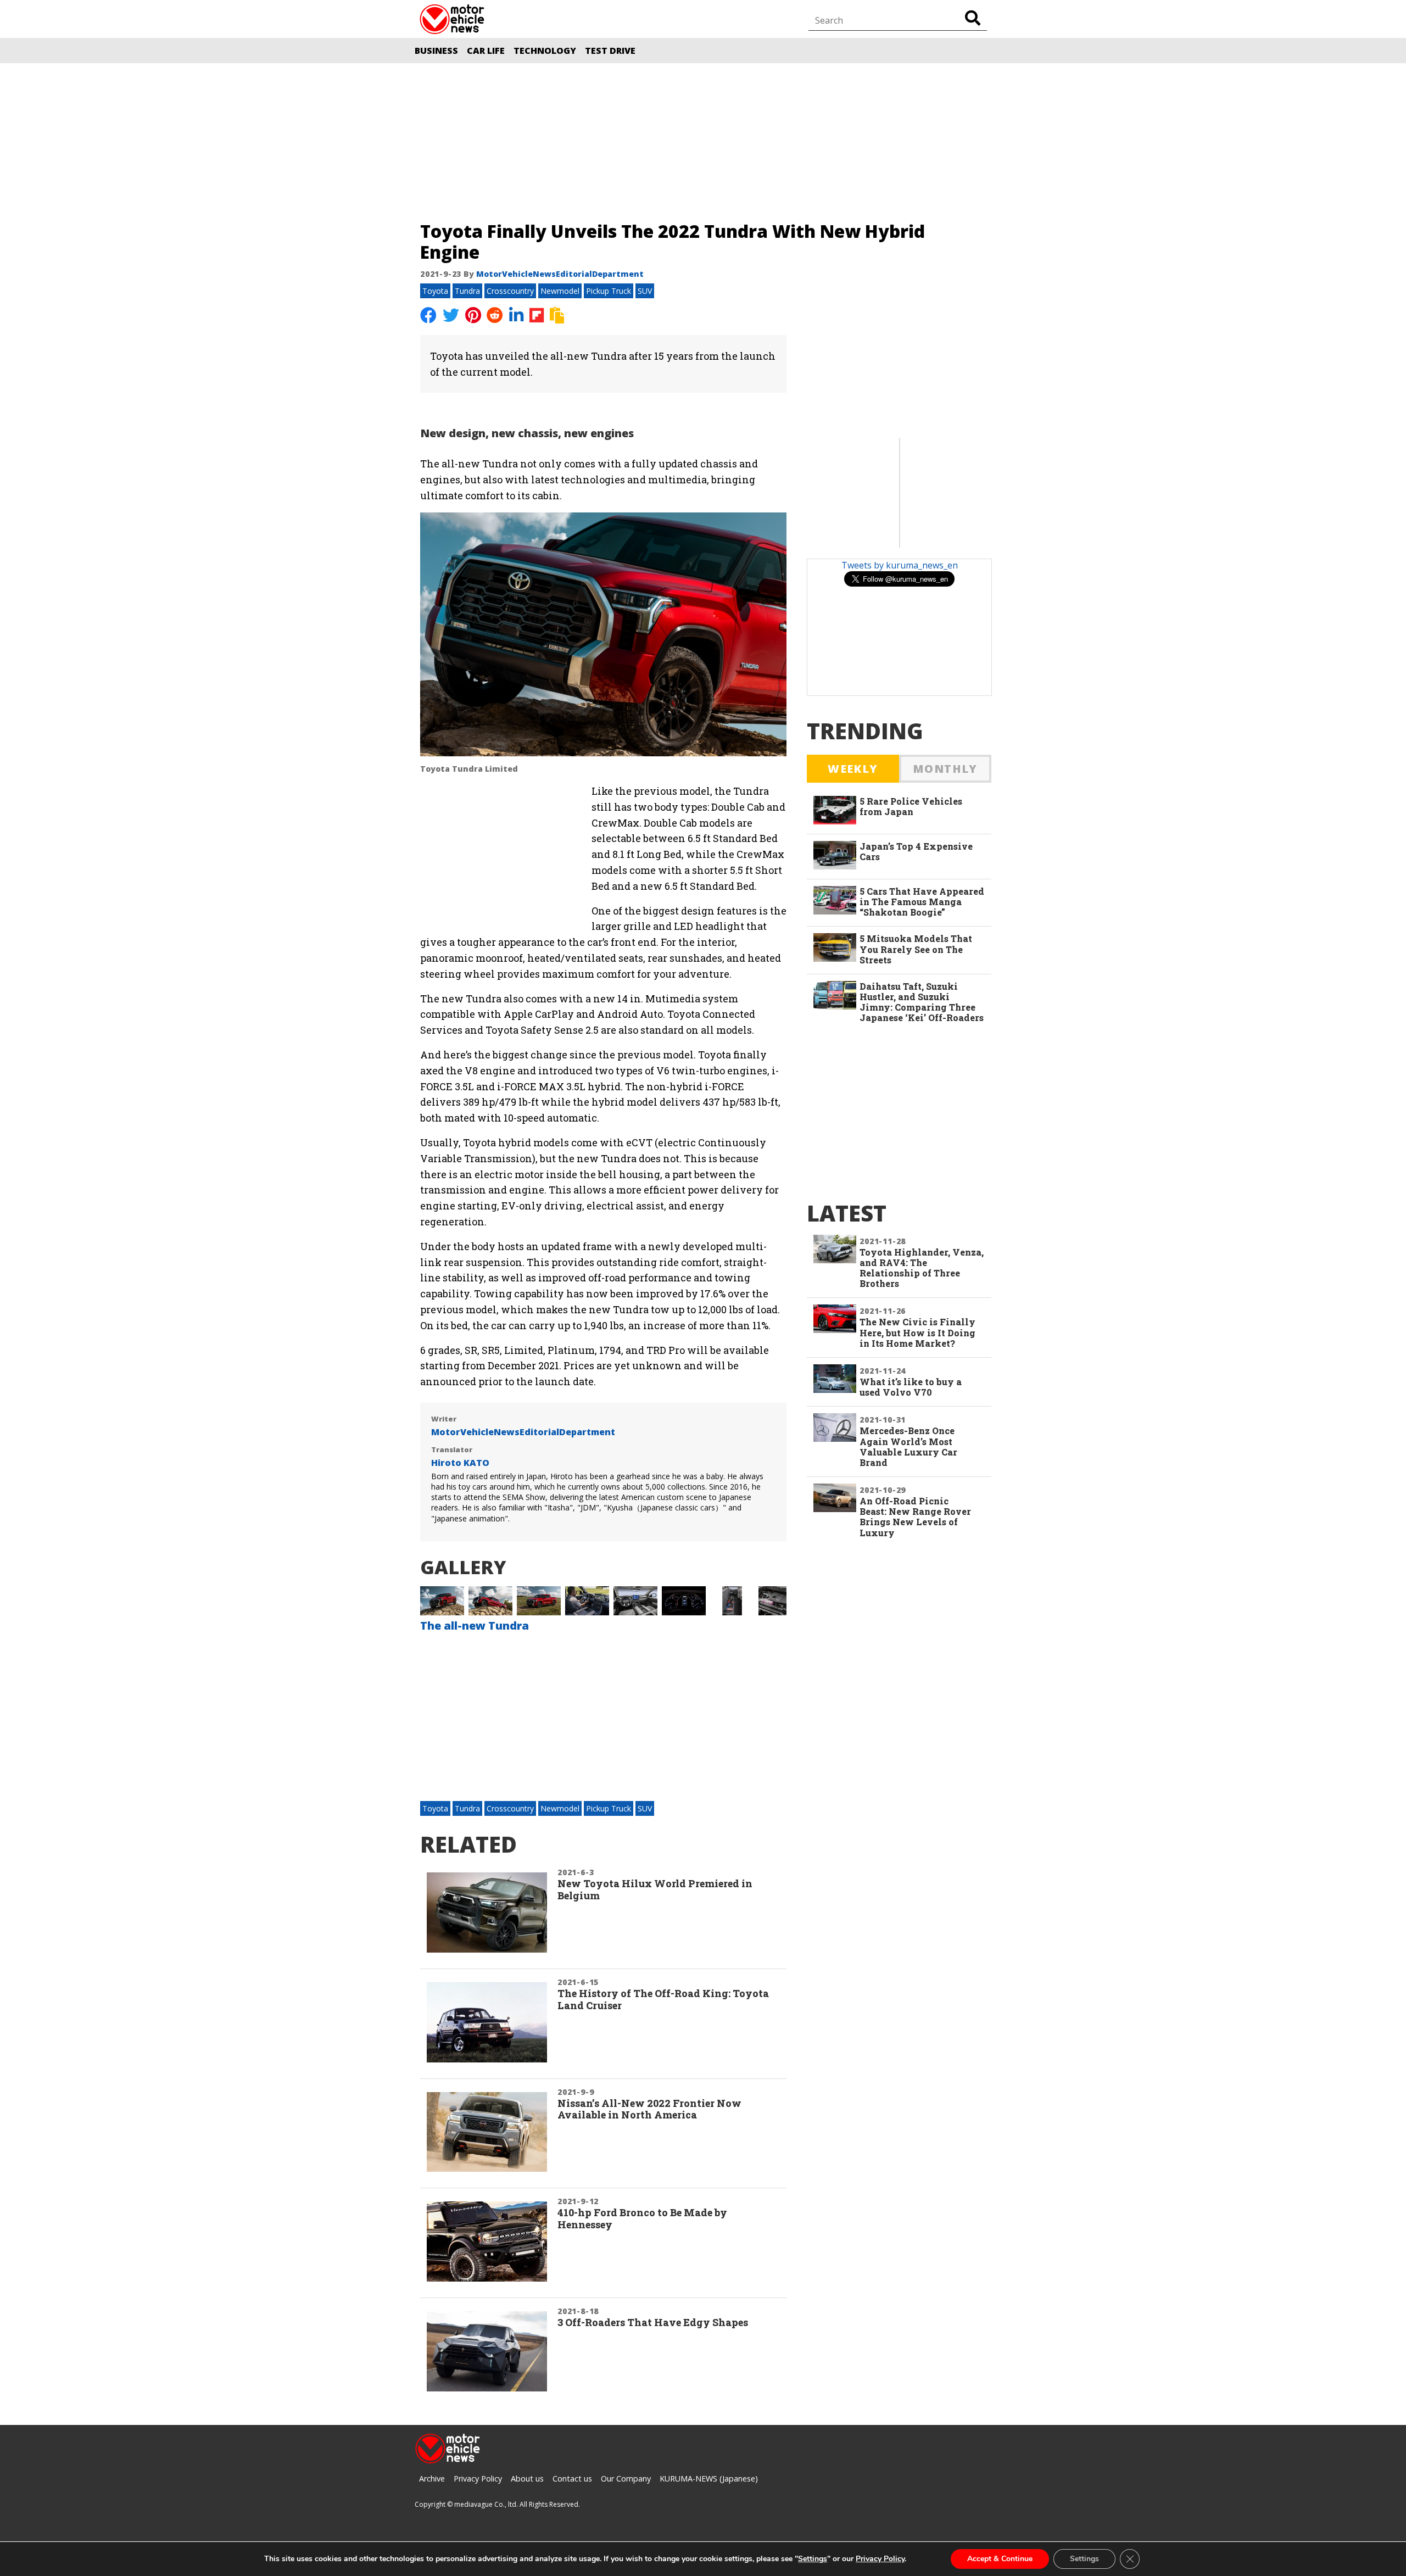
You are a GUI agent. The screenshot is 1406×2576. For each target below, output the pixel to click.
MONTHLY (945, 769)
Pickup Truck (609, 291)
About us (527, 2479)
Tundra (467, 291)
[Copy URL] (558, 316)
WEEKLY (853, 769)
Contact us (572, 2479)
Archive (432, 2479)
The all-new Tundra (475, 1626)
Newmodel (560, 291)
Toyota (435, 291)
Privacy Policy (478, 2479)
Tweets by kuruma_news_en (900, 565)
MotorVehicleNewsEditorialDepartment (560, 274)
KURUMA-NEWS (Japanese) (709, 2479)
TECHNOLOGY (545, 51)
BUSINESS (436, 51)
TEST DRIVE (610, 51)
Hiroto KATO (460, 1463)
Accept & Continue (1000, 2559)
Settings (813, 2559)
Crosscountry (510, 291)
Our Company (626, 2479)
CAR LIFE (486, 51)
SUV (645, 291)
